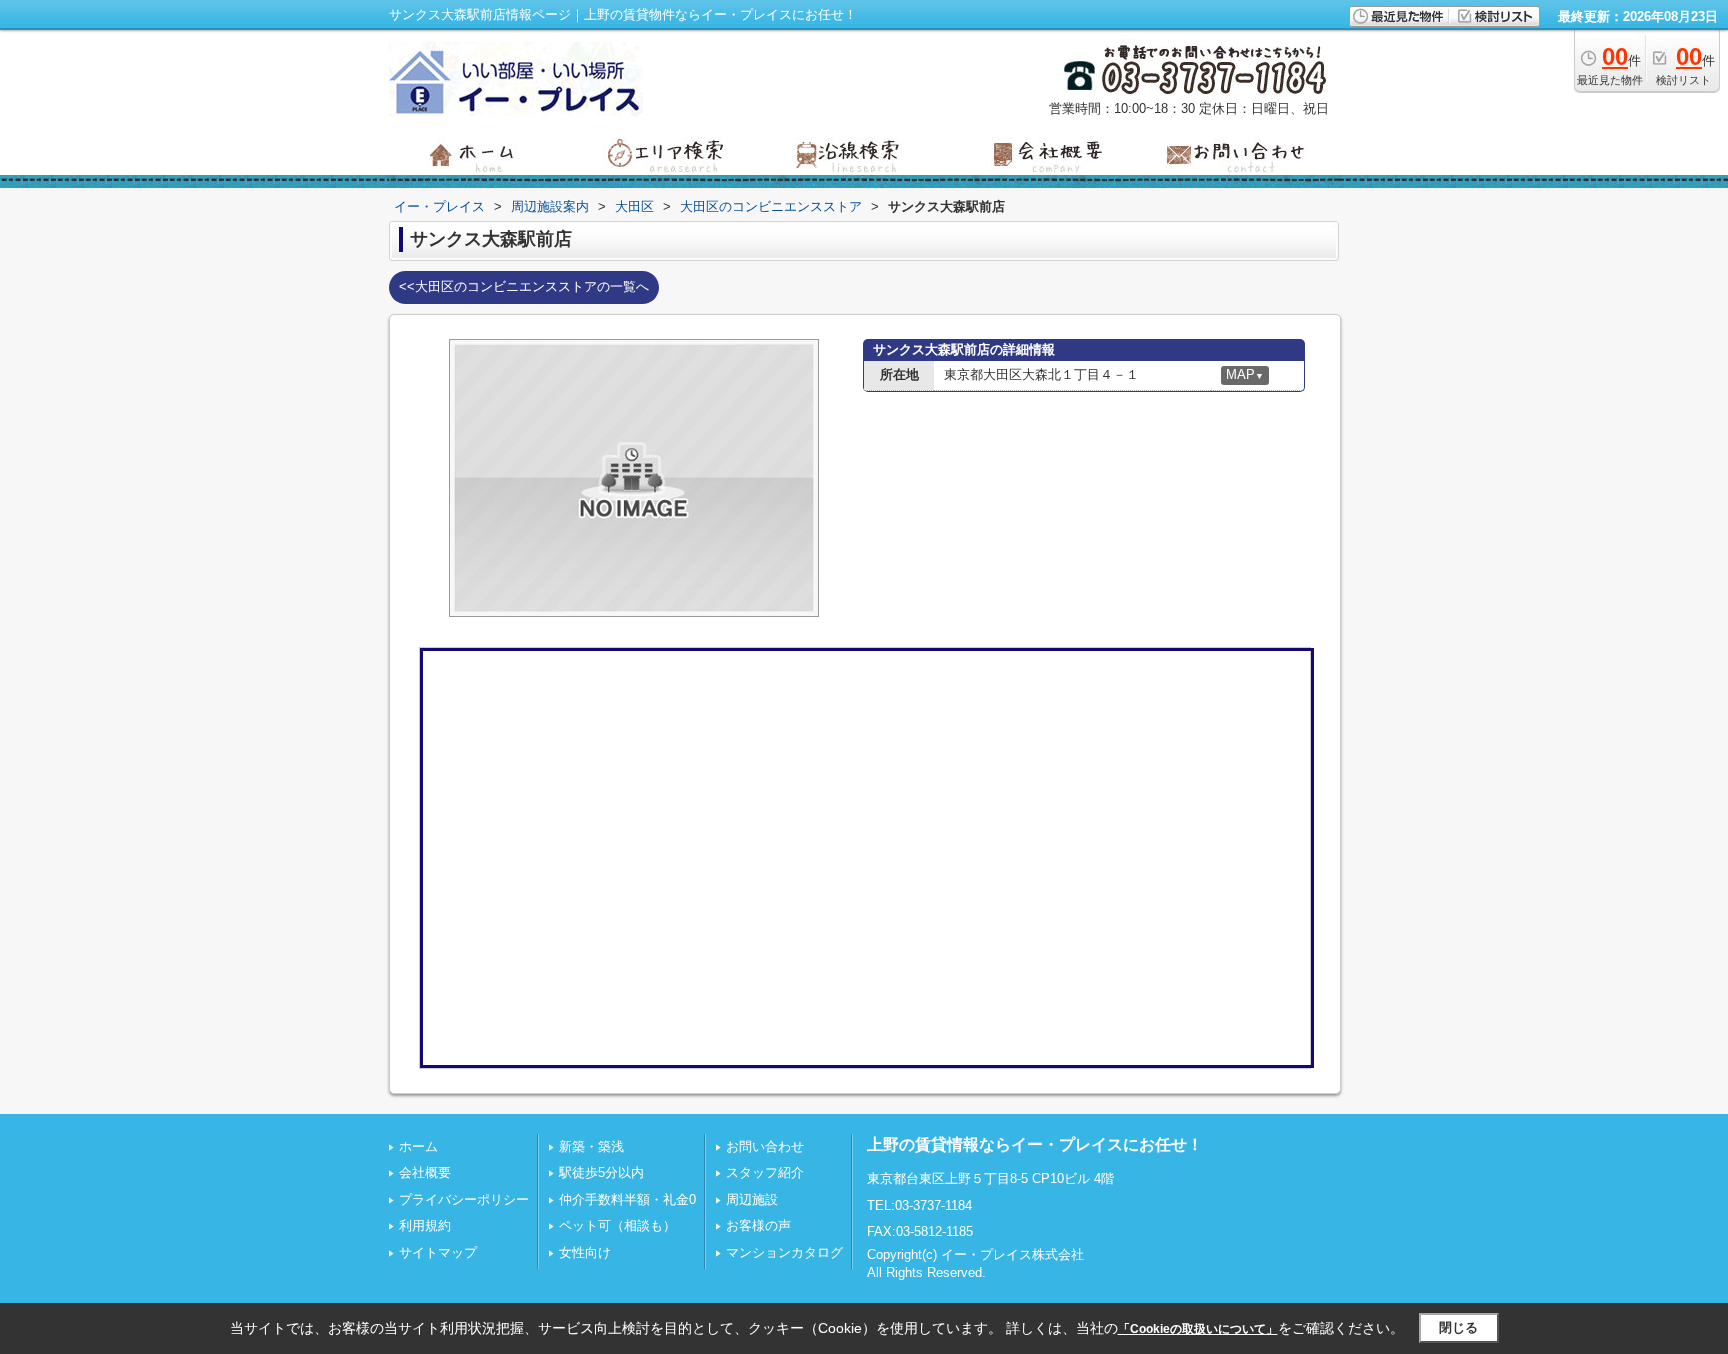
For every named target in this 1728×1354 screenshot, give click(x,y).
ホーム (418, 1146)
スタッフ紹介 (765, 1172)
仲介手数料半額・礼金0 (627, 1199)
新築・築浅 (591, 1146)
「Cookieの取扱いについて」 (1198, 1329)
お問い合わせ (765, 1146)
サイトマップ (438, 1252)
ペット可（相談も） (617, 1225)
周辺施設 (752, 1199)
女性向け (585, 1252)
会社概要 (425, 1172)
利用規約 (425, 1225)
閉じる (1458, 1327)
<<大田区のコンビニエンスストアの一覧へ (524, 286)
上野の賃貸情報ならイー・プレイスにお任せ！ (1035, 1144)
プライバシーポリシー (464, 1199)
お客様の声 (758, 1225)
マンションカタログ (784, 1252)
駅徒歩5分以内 (601, 1172)
